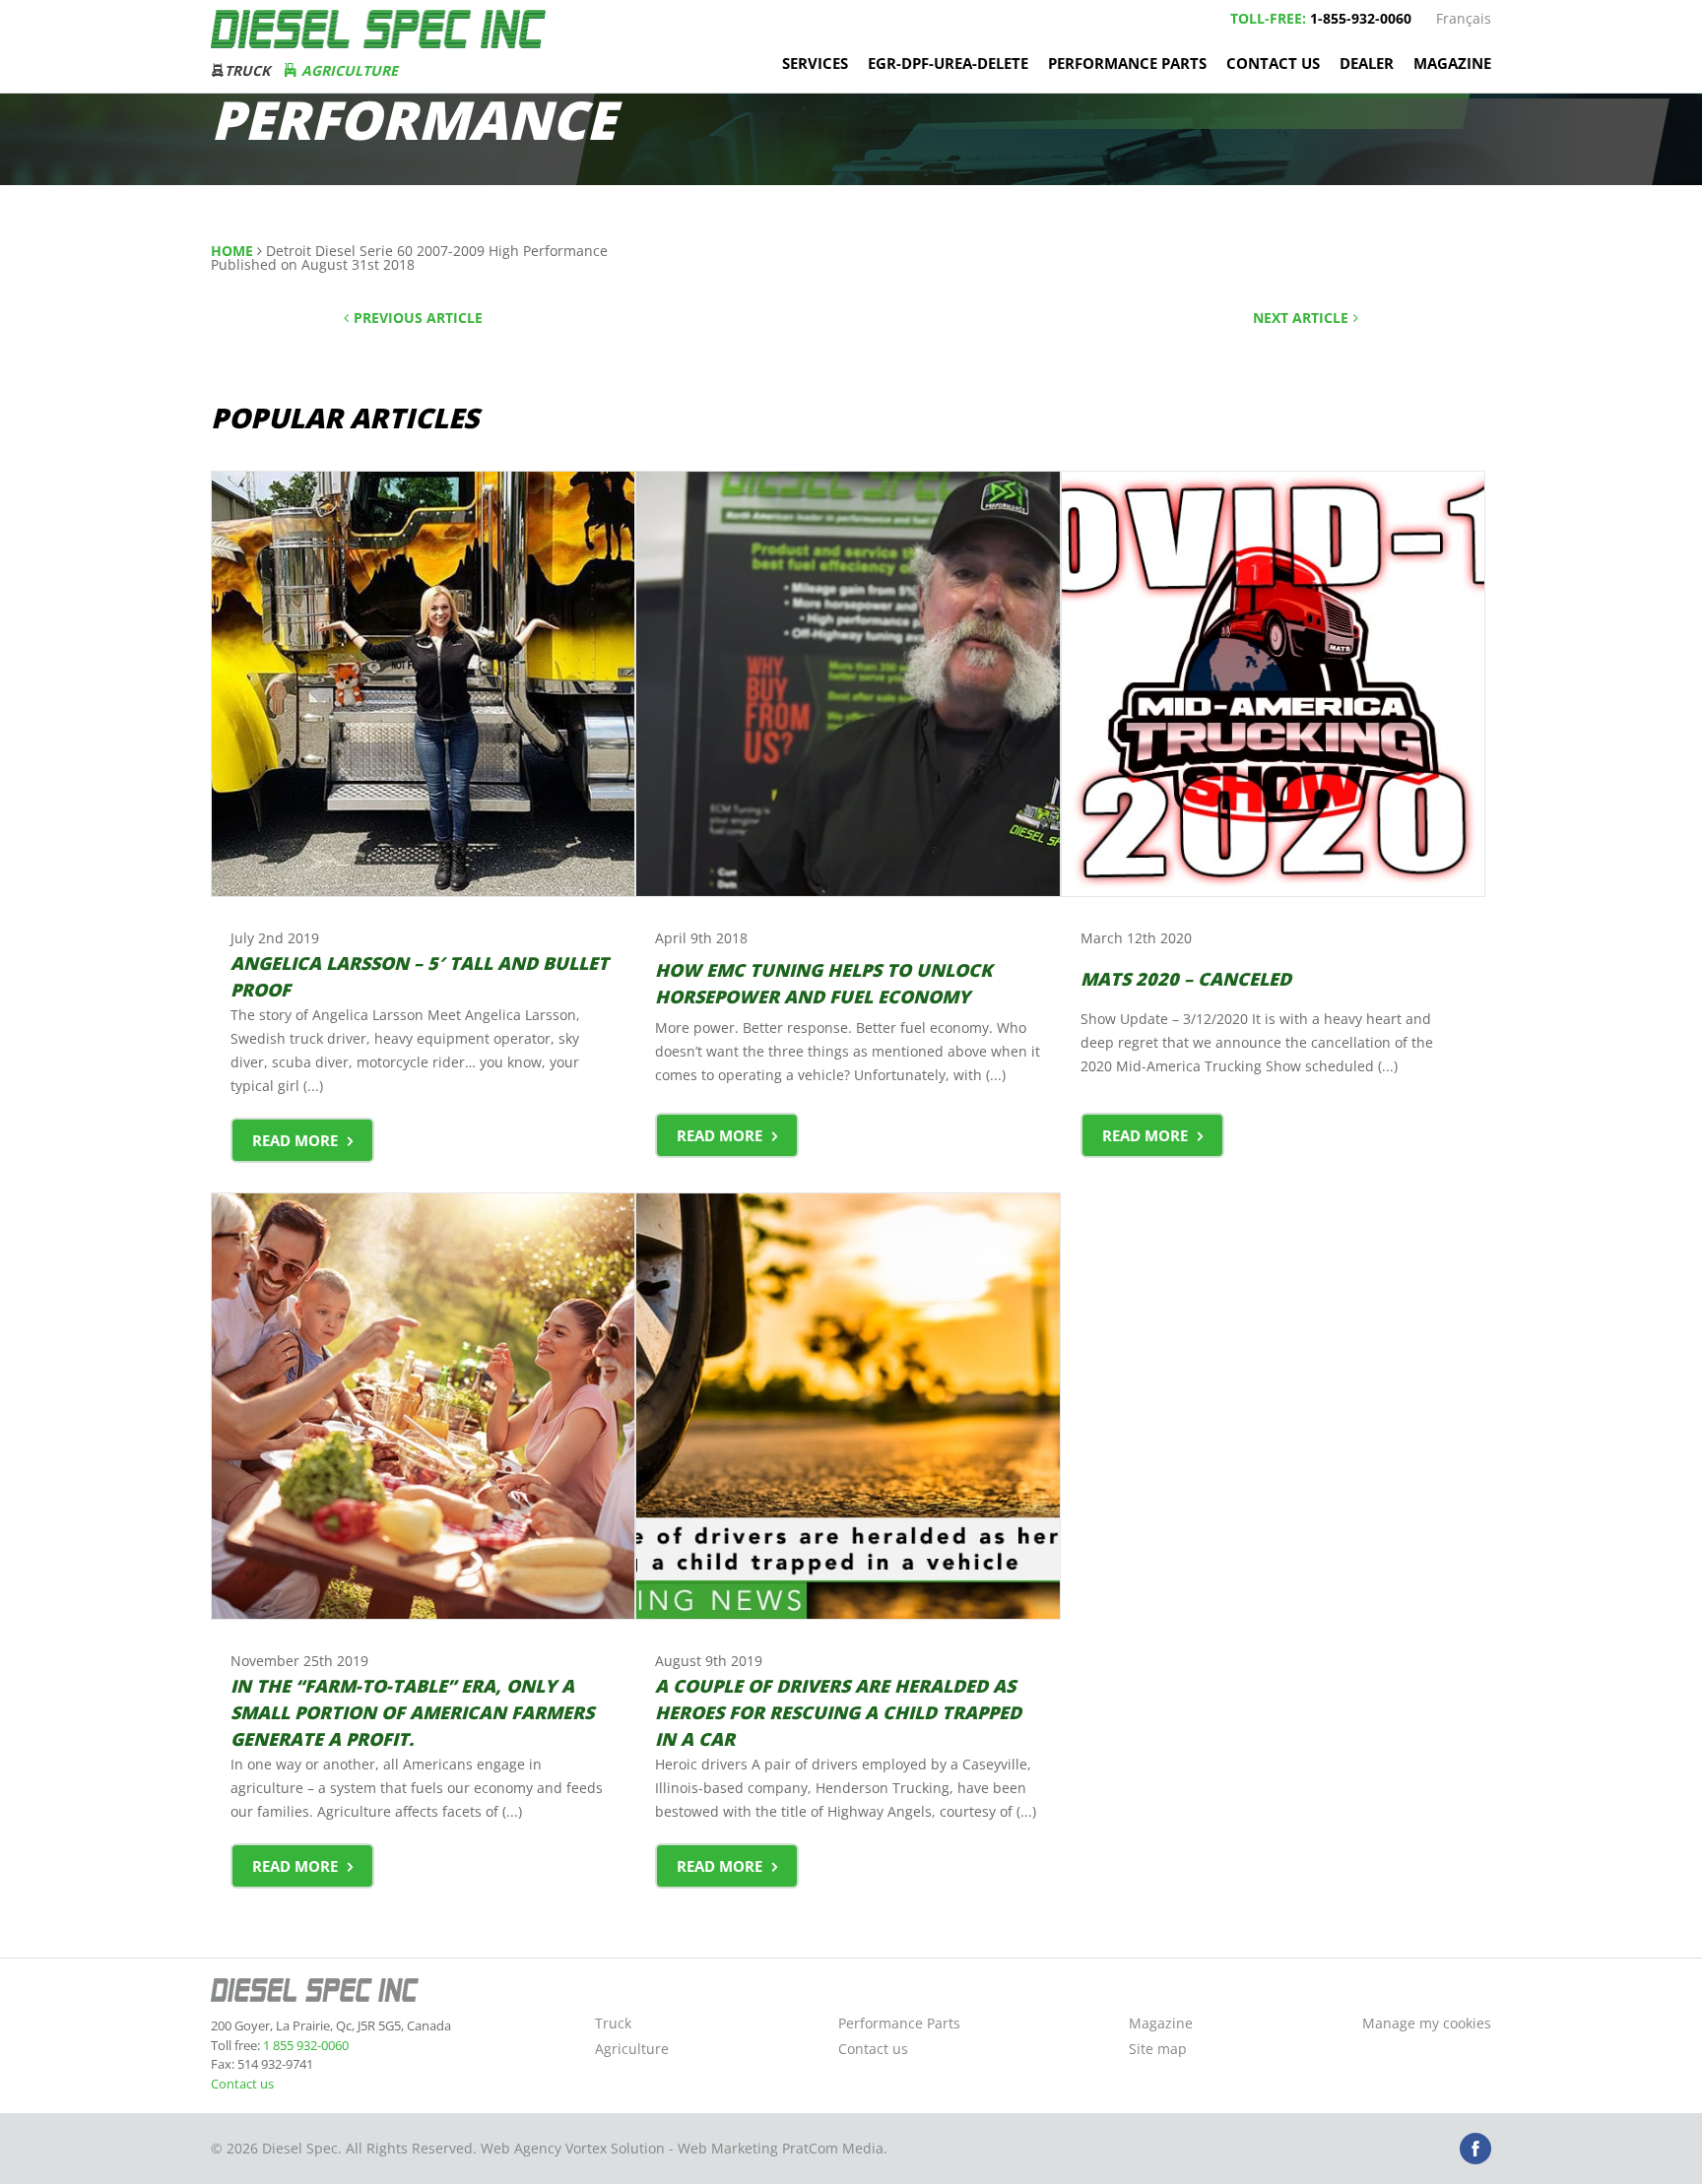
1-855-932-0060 (1361, 18)
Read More (295, 1140)
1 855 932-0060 (304, 2045)
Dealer (1367, 64)
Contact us (1273, 64)
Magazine (1452, 64)
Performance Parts (1127, 64)
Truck (247, 70)
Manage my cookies (1427, 2023)
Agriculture (348, 70)
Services (815, 64)
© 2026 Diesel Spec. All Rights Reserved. (344, 2148)
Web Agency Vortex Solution (573, 2148)
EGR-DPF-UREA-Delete (948, 64)
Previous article (418, 318)
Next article (1301, 318)
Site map (1158, 2049)
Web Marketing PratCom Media (781, 2148)
